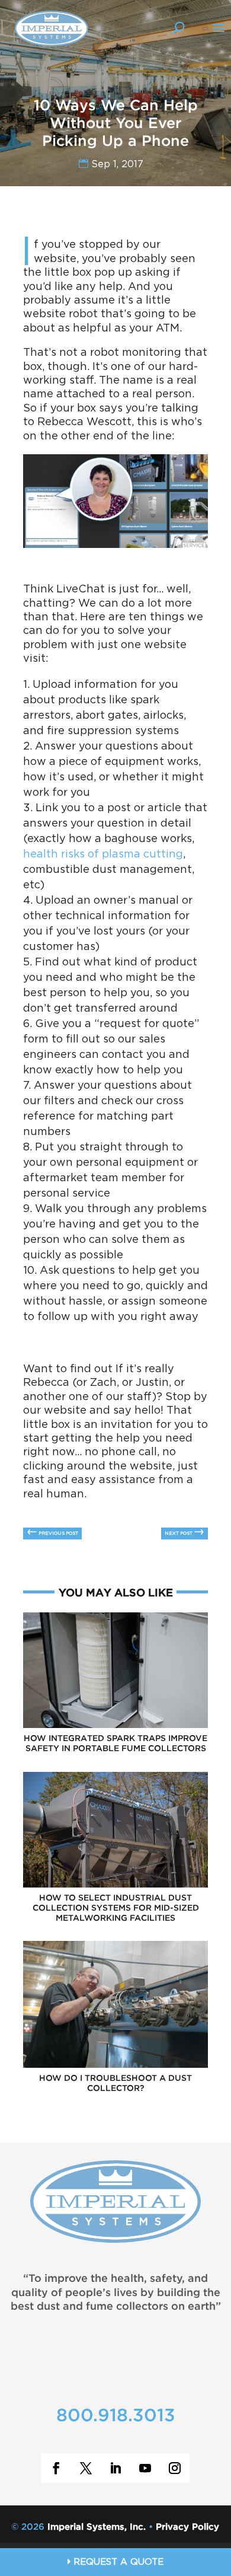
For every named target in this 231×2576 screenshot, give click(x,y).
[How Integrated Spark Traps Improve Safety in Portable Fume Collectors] (115, 1726)
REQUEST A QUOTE (117, 2563)
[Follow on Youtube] (145, 2468)
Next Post (185, 1532)
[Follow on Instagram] (175, 2468)
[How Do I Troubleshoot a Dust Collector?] (115, 2066)
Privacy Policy (187, 2527)
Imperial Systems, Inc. (97, 2527)
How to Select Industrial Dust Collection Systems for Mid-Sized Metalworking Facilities (116, 1908)
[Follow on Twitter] (86, 2468)
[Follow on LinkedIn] (115, 2468)
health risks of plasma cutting (103, 855)
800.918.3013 (116, 2416)
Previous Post (52, 1532)
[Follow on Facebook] (56, 2468)
